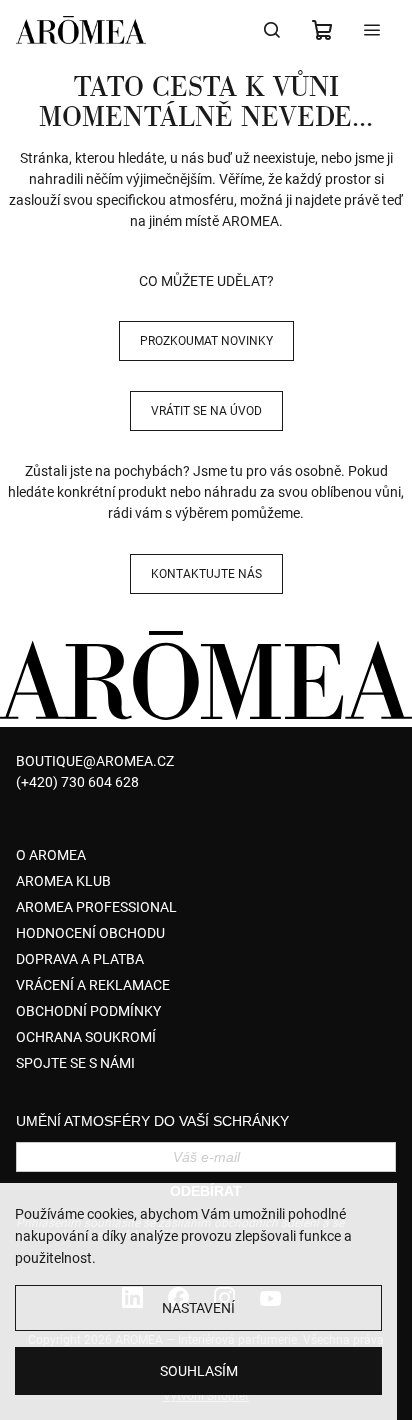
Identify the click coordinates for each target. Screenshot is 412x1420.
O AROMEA (51, 855)
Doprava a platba (80, 959)
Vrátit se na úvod (206, 411)
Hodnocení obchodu (90, 933)
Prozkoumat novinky (206, 341)
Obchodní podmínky (88, 1011)
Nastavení (198, 1308)
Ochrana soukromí (86, 1037)
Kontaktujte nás (206, 574)
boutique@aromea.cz (95, 761)
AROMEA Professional (96, 907)
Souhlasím (199, 1371)
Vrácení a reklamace (93, 985)
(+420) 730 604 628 (77, 782)
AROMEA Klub (63, 881)
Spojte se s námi (75, 1063)
